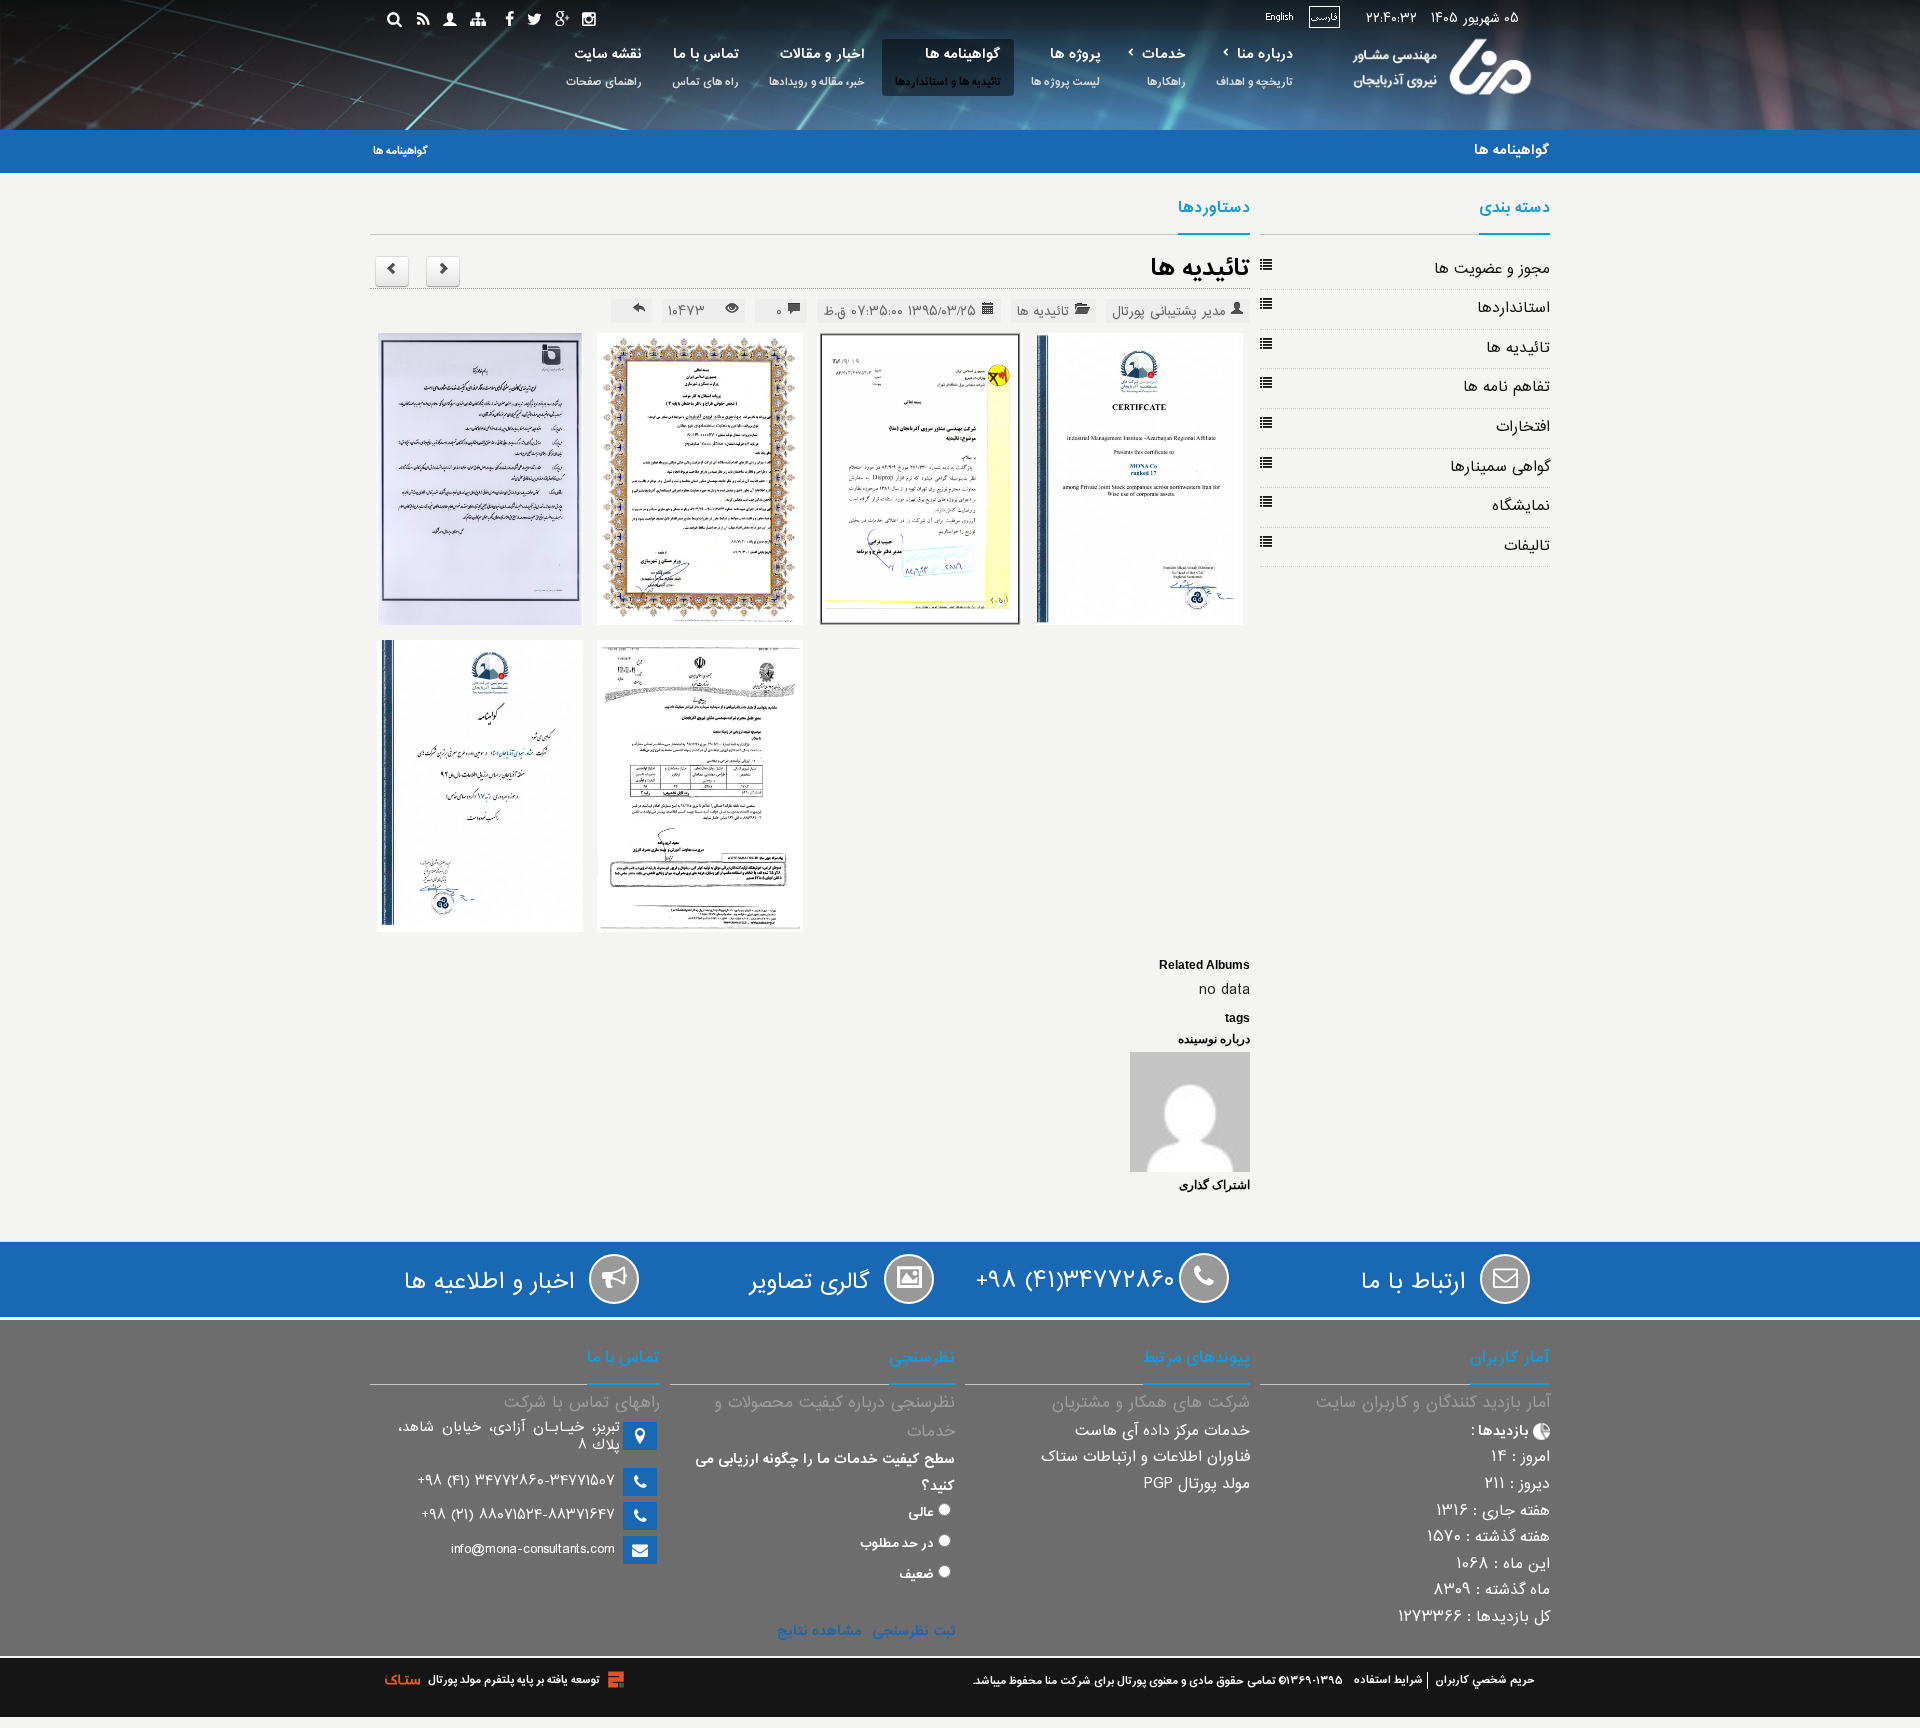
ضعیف (916, 1575)
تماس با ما (706, 54)
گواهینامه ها (963, 54)
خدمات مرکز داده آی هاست (1162, 1431)
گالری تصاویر (809, 1283)
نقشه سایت (608, 54)
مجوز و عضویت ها (1492, 269)
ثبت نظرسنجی (913, 1631)
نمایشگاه (1521, 506)
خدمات (1164, 54)
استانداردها (1513, 308)
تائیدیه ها (1518, 348)
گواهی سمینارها (1500, 467)
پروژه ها (1075, 54)
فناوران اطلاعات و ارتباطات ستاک (1145, 1457)
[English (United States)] (1279, 17)
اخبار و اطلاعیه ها (489, 1283)
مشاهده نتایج (819, 1631)
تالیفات (1527, 546)
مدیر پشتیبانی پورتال (1168, 312)
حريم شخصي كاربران (1485, 1680)
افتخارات (1523, 427)
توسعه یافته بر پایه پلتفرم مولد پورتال (514, 1680)
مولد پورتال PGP (1197, 1484)
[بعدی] (392, 271)
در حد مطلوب (897, 1544)
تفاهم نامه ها (1506, 387)
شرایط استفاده (1388, 1680)
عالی (921, 1513)
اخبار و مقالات (822, 54)
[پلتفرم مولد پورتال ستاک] (616, 1679)
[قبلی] (443, 271)
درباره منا (1265, 54)
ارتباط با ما (1413, 1283)
